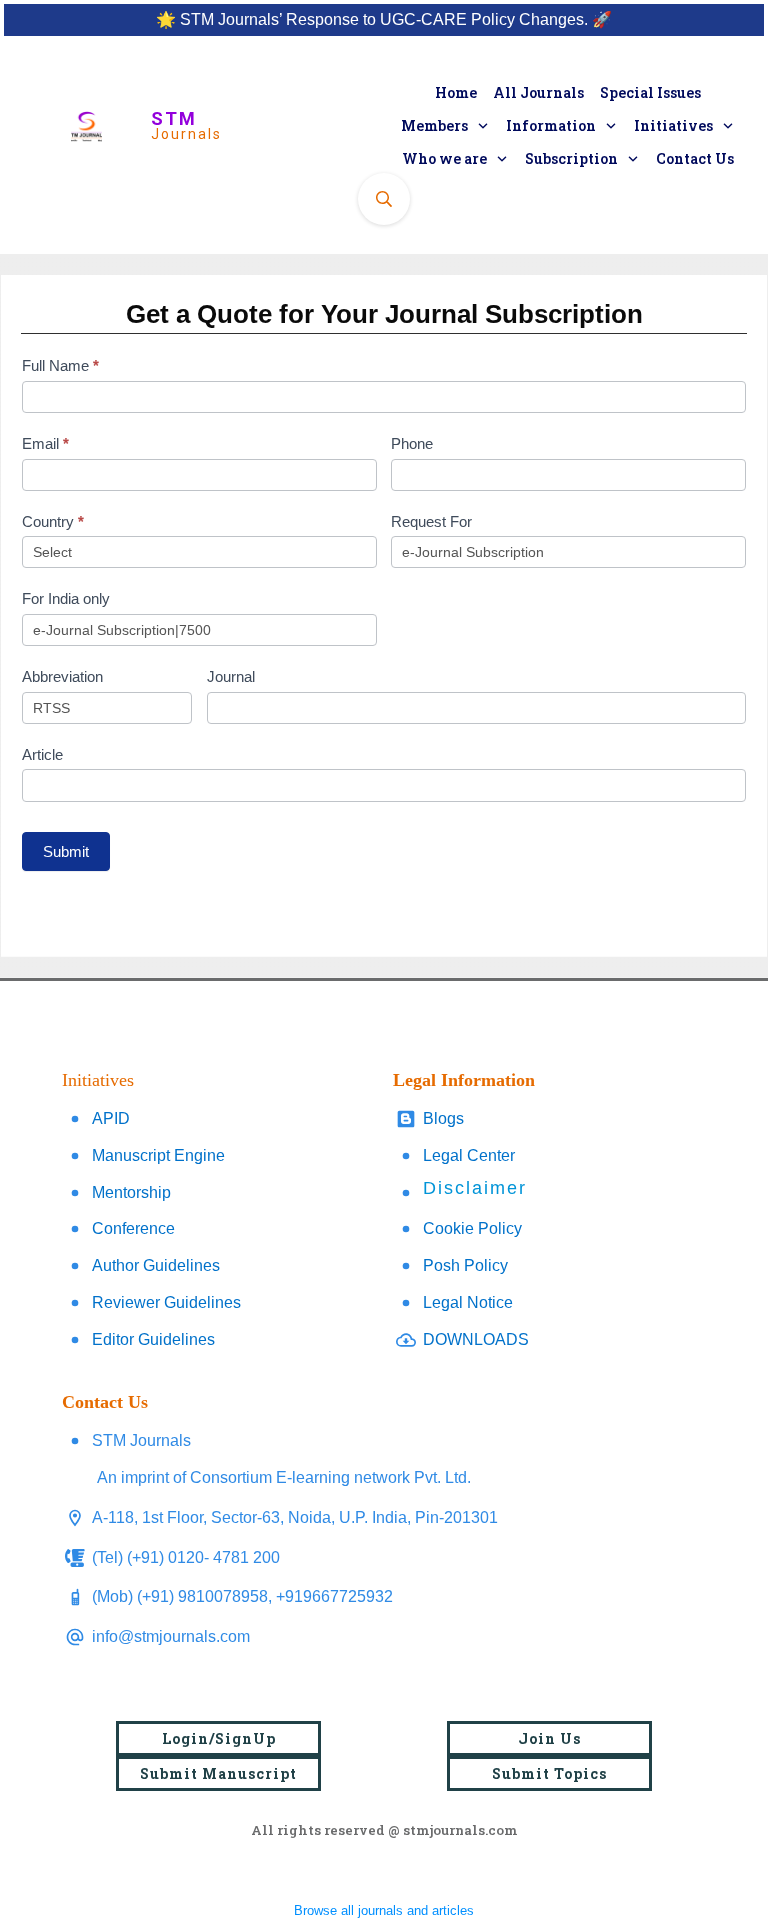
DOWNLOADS (476, 1339)
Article (42, 754)
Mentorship (131, 1192)
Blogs (443, 1118)
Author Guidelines (156, 1265)
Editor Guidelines (153, 1339)
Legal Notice (468, 1302)
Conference (133, 1228)
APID (111, 1118)
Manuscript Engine (158, 1155)
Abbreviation (62, 676)
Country (53, 521)
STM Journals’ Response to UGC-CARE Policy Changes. (384, 19)
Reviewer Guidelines (166, 1302)
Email (45, 443)
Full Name (60, 365)
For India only (66, 598)
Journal (231, 676)
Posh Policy (465, 1265)
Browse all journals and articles (384, 1910)
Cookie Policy (472, 1228)
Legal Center (469, 1155)
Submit (66, 851)
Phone (412, 443)
